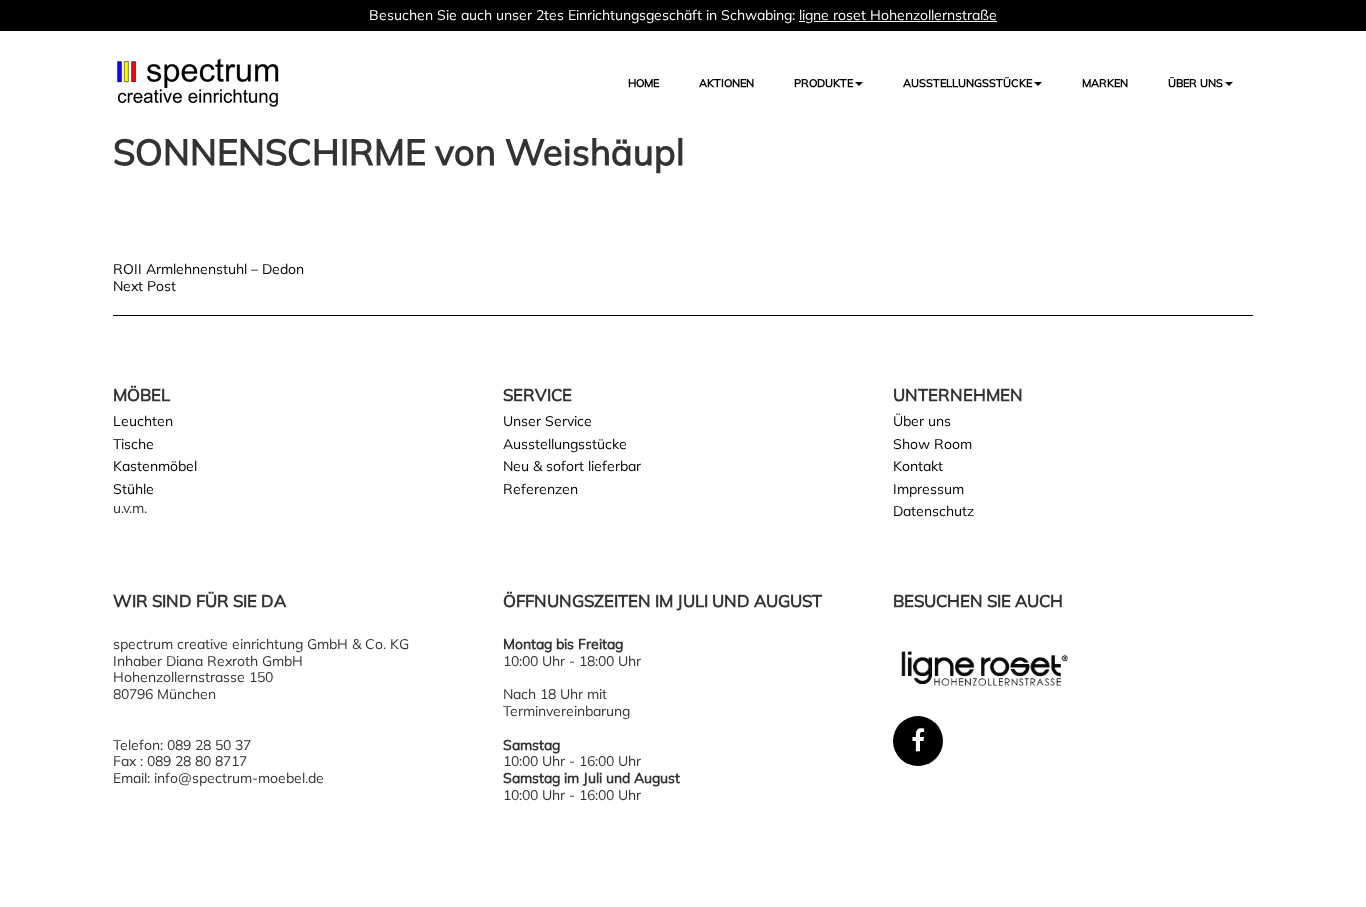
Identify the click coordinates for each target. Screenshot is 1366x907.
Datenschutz (933, 511)
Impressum (928, 489)
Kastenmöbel (155, 466)
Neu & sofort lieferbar (572, 466)
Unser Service (547, 421)
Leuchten (143, 421)
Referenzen (540, 489)
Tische (133, 444)
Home (643, 83)
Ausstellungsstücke (565, 444)
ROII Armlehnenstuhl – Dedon (208, 269)
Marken (1105, 83)
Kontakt (918, 466)
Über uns (1195, 83)
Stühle (133, 489)
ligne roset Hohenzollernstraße (898, 15)
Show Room (932, 444)
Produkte (823, 83)
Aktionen (726, 83)
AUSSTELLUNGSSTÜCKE (967, 83)
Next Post (144, 286)
